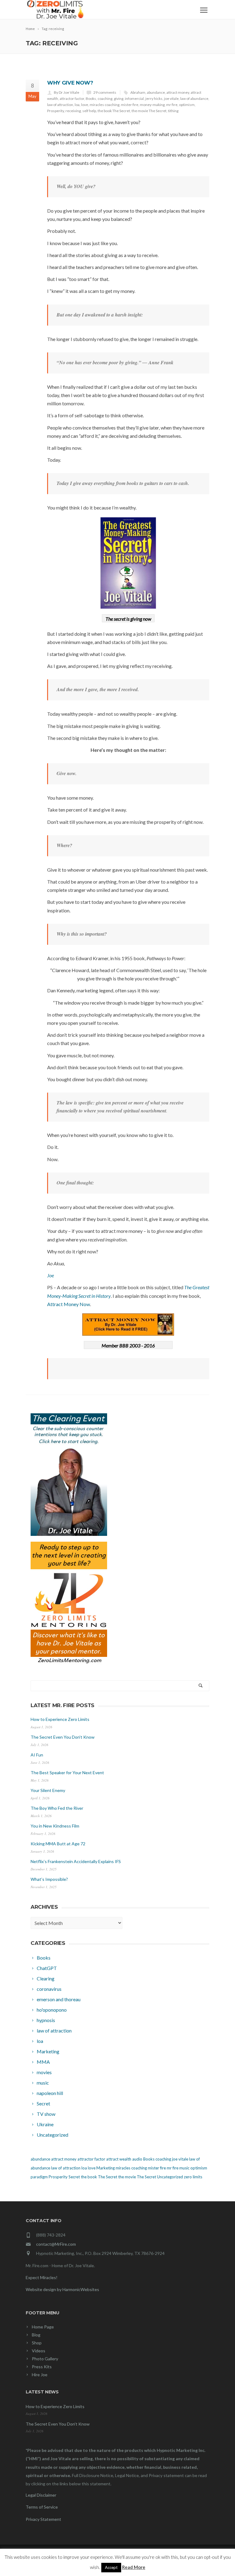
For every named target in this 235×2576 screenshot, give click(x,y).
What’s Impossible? (49, 1879)
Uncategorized (170, 2177)
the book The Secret (114, 111)
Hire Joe (40, 2375)
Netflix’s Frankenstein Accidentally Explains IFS (76, 1861)
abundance (156, 92)
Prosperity (56, 111)
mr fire (172, 105)
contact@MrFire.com (56, 2244)
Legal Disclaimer (41, 2495)
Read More (134, 2567)
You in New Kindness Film (55, 1826)
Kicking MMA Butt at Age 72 (58, 1844)
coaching (105, 98)
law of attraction (60, 105)
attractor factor (72, 98)
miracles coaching (104, 105)
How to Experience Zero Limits (60, 1719)
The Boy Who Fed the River (57, 1808)
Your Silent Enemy (48, 1790)
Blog (36, 2335)
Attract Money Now (69, 1304)
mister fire (130, 105)
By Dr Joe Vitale (67, 92)
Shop (37, 2343)
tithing (173, 111)
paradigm (39, 2177)
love (85, 105)
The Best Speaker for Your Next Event (67, 1773)
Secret (74, 2177)
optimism (187, 105)
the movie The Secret (149, 111)
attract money (178, 92)
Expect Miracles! (42, 2277)
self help (89, 111)
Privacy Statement (43, 2519)
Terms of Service (42, 2507)
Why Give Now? (70, 83)
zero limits (193, 2177)
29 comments (105, 92)
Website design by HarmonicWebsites (62, 2289)
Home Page (43, 2327)
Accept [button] (111, 2567)
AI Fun (37, 1755)
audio (137, 2159)
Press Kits (42, 2367)
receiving (73, 111)
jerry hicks (154, 98)
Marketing (106, 2168)
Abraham (138, 92)
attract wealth (119, 2159)
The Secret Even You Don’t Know (63, 1737)
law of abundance (194, 98)
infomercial (134, 98)
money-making (152, 105)
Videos (39, 2351)
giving (119, 98)
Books (91, 98)
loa (77, 105)
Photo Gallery (45, 2359)
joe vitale (171, 98)
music (184, 2168)
